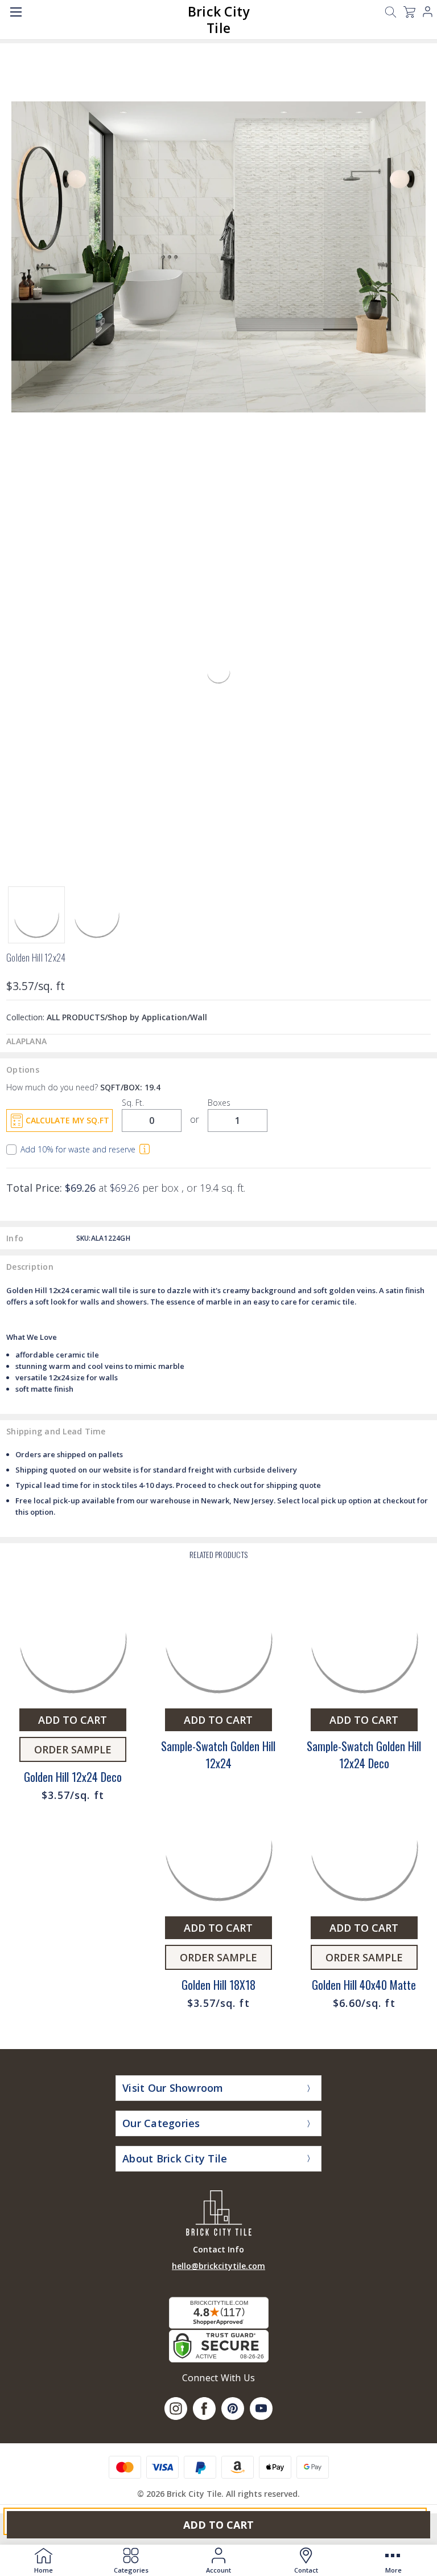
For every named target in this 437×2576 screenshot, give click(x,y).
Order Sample (73, 1749)
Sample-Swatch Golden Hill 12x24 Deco (364, 1755)
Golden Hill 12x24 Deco (73, 1777)
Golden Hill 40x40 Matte (364, 1985)
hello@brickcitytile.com (218, 2266)
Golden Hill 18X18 (218, 1985)
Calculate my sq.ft (67, 1120)
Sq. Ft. (133, 1103)
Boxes (219, 1103)
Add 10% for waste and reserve (78, 1150)
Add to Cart (218, 2525)
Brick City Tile (219, 20)
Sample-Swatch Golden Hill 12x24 (218, 1755)
